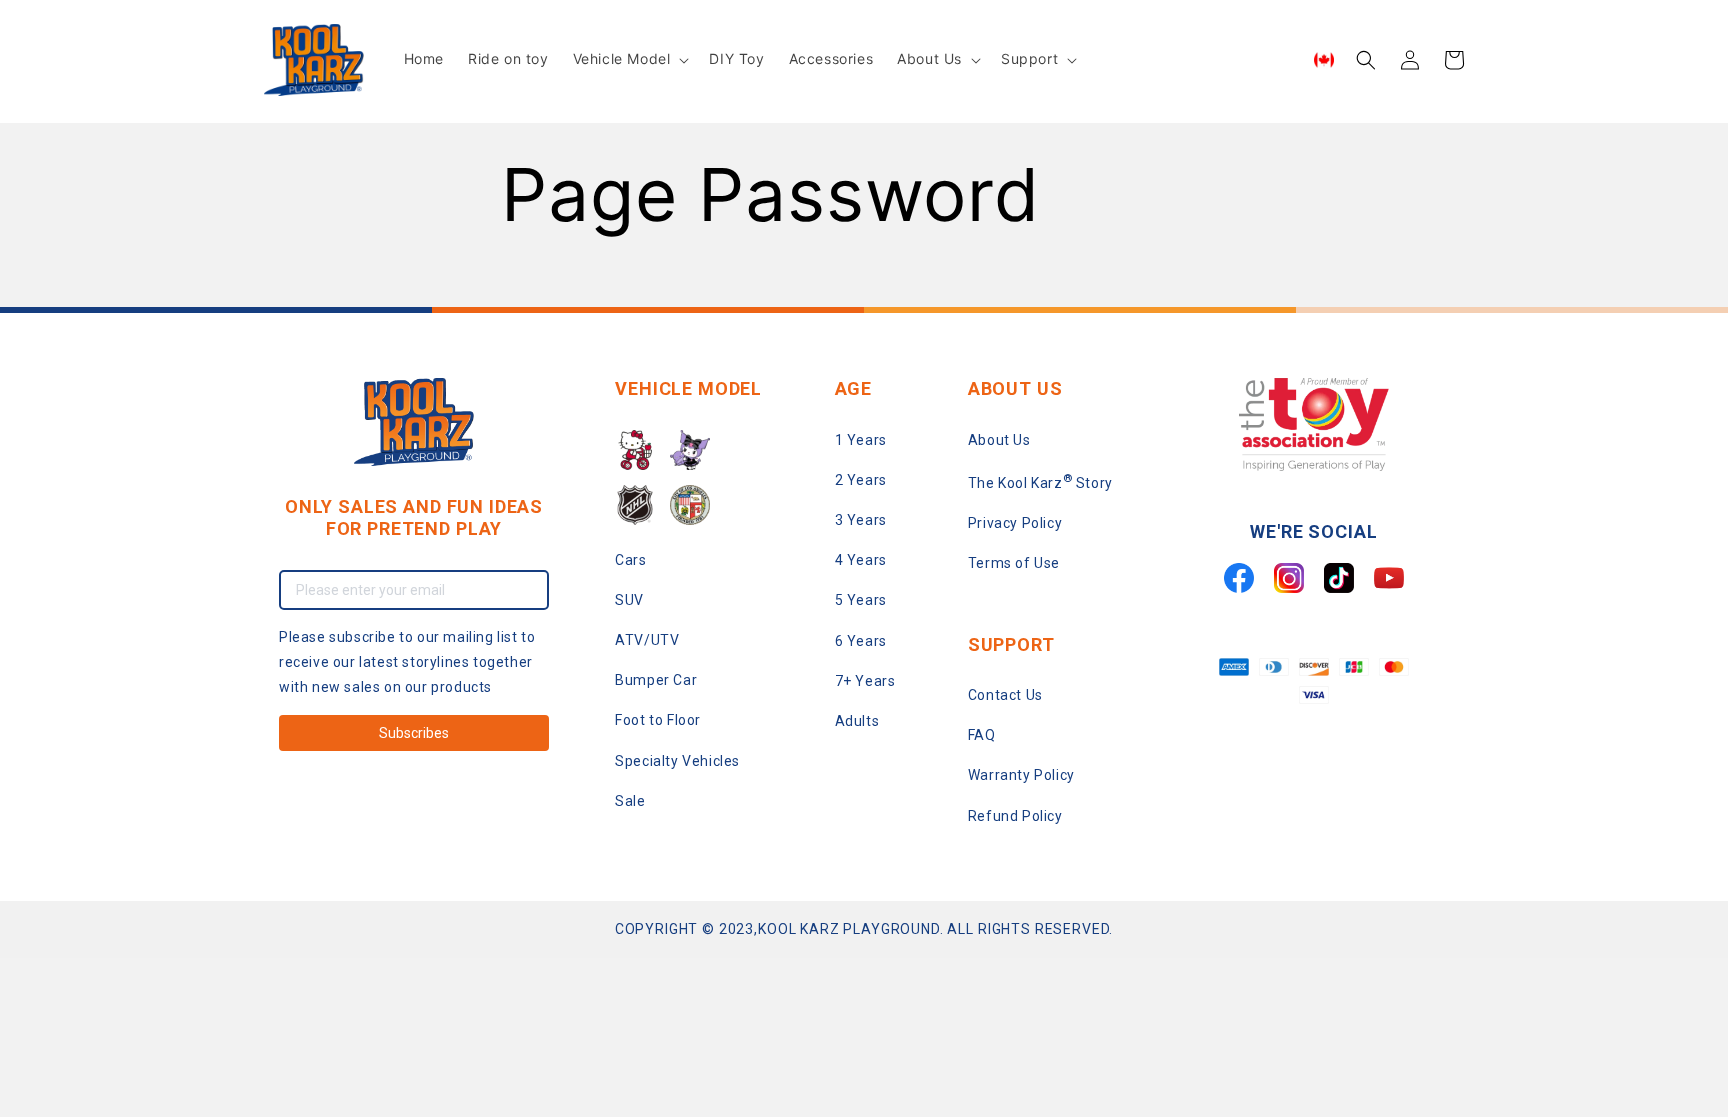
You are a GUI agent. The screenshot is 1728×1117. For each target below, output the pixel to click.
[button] (629, 59)
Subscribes (414, 733)
